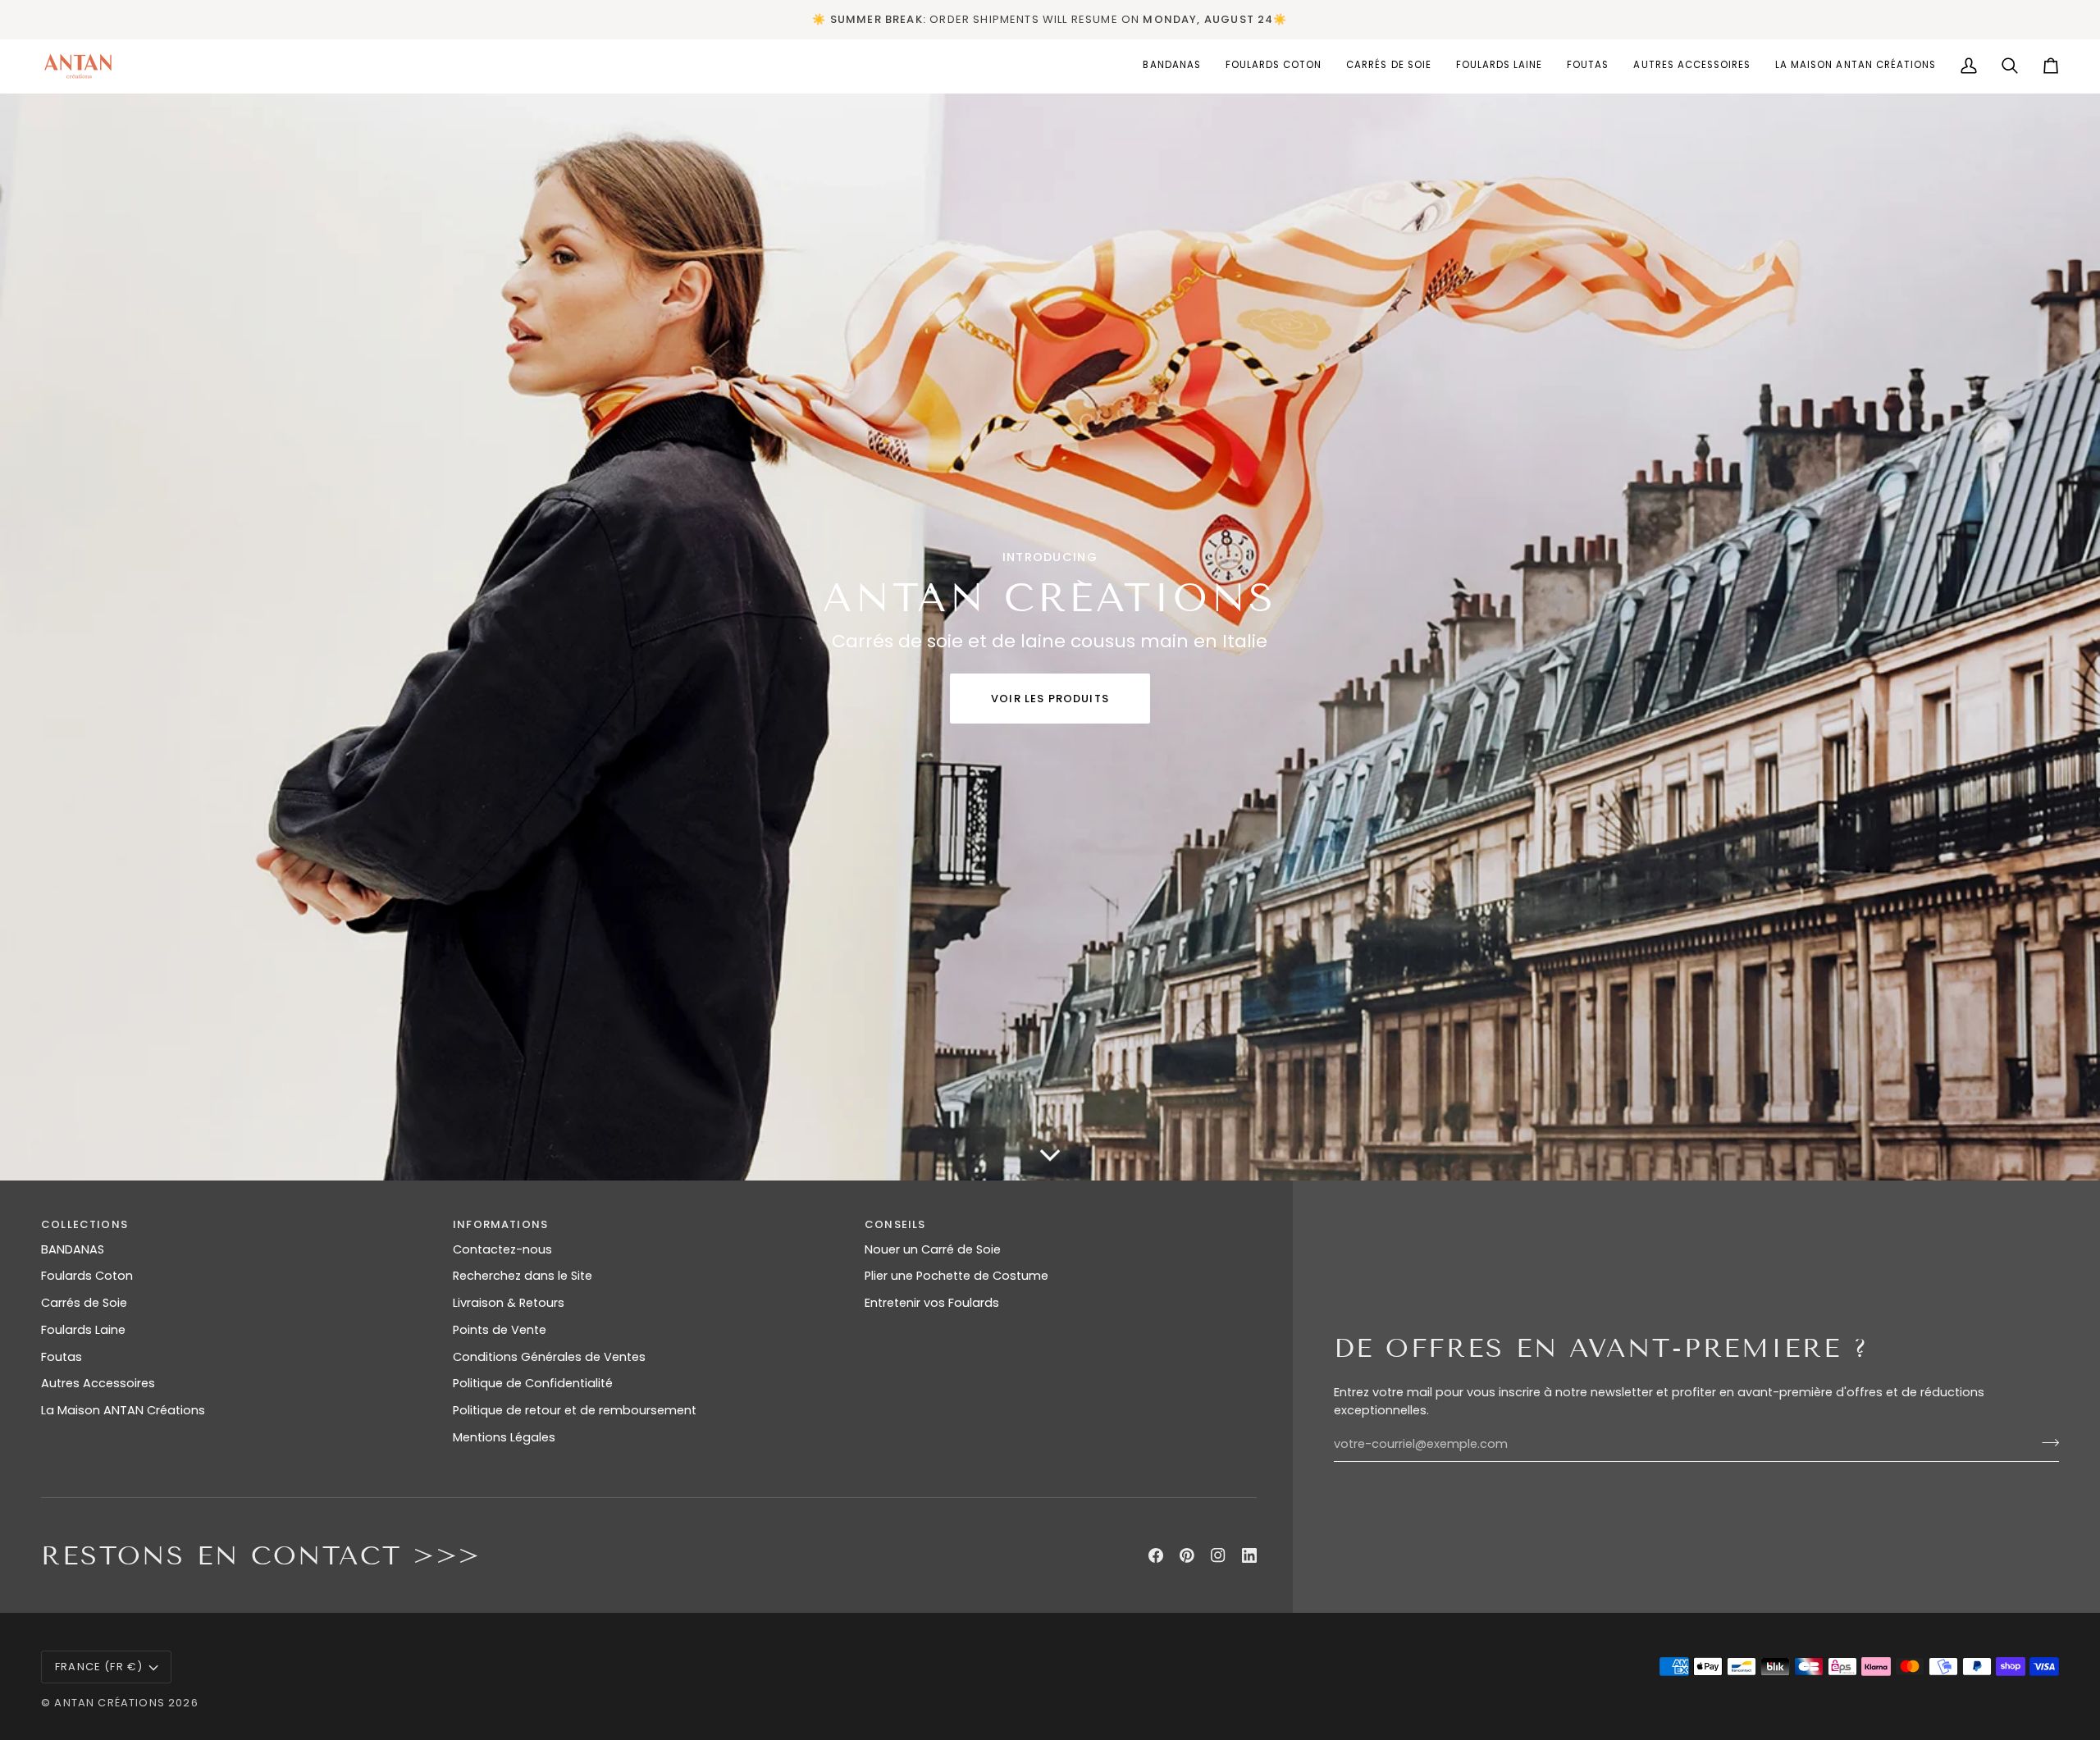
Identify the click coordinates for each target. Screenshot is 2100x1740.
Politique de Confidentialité (533, 1383)
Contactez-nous (502, 1249)
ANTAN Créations (110, 1703)
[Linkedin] (1249, 1555)
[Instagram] (1218, 1555)
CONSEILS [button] (895, 1224)
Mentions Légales (504, 1437)
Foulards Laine (83, 1330)
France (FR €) (99, 1667)
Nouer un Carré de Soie (933, 1249)
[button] (1274, 66)
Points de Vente (500, 1330)
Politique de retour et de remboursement (575, 1410)
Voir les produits (1050, 699)
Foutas (62, 1357)
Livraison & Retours (509, 1303)
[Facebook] (1156, 1555)
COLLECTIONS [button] (84, 1224)
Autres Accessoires (98, 1383)
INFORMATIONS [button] (500, 1224)
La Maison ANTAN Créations (123, 1410)
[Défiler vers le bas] (1050, 1156)
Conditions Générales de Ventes (549, 1357)
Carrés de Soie (84, 1303)
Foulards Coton (87, 1276)
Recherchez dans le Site (523, 1276)
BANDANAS (73, 1249)
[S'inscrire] (2045, 1442)
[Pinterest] (1187, 1555)
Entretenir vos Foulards (932, 1303)
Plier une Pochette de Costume (956, 1276)
